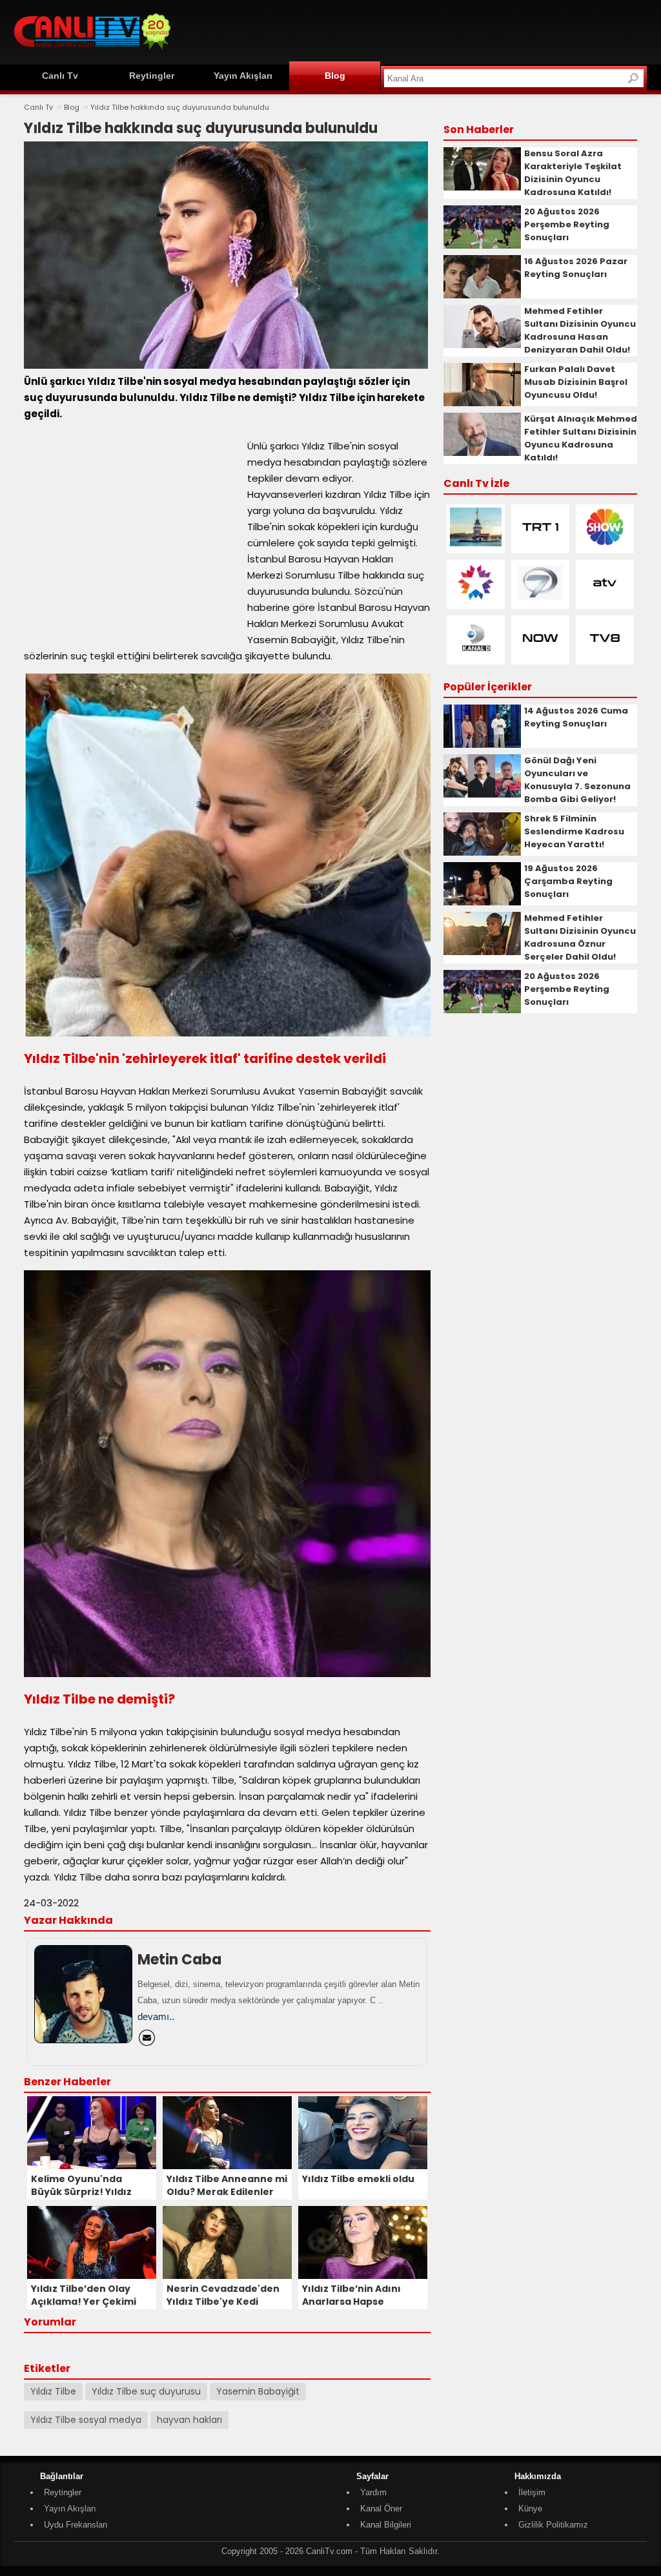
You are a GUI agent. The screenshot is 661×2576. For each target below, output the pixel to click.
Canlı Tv (60, 76)
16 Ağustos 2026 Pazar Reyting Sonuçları (576, 268)
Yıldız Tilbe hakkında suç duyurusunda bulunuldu (180, 107)
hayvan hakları (189, 2420)
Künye (530, 2509)
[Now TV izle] (540, 654)
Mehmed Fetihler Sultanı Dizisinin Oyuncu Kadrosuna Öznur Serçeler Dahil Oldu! (580, 937)
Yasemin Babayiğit (258, 2391)
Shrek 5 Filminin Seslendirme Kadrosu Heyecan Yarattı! (574, 831)
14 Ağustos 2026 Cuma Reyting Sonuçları (576, 717)
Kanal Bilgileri (386, 2525)
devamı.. (156, 2016)
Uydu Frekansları (76, 2525)
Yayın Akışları (243, 76)
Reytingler (152, 76)
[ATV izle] (605, 599)
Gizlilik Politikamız (553, 2525)
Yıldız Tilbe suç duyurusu (146, 2391)
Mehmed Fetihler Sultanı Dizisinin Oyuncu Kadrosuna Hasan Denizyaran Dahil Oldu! (580, 330)
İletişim (532, 2492)
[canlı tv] (92, 51)
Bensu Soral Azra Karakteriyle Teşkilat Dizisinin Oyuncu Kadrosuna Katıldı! (573, 173)
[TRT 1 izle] (540, 543)
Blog (335, 76)
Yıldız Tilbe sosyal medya (86, 2420)
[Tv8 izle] (605, 654)
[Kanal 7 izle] (540, 599)
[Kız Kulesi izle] (476, 543)
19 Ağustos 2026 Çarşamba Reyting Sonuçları (568, 881)
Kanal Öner (381, 2509)
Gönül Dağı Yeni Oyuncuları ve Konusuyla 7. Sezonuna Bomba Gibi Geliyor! (577, 780)
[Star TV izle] (476, 599)
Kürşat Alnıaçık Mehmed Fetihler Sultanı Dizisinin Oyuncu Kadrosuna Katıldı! (581, 438)
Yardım (373, 2492)
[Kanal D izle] (476, 654)
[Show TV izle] (605, 543)
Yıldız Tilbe (53, 2391)
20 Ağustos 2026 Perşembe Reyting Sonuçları (567, 224)
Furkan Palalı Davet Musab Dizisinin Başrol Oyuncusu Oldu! (576, 382)
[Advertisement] (412, 30)
